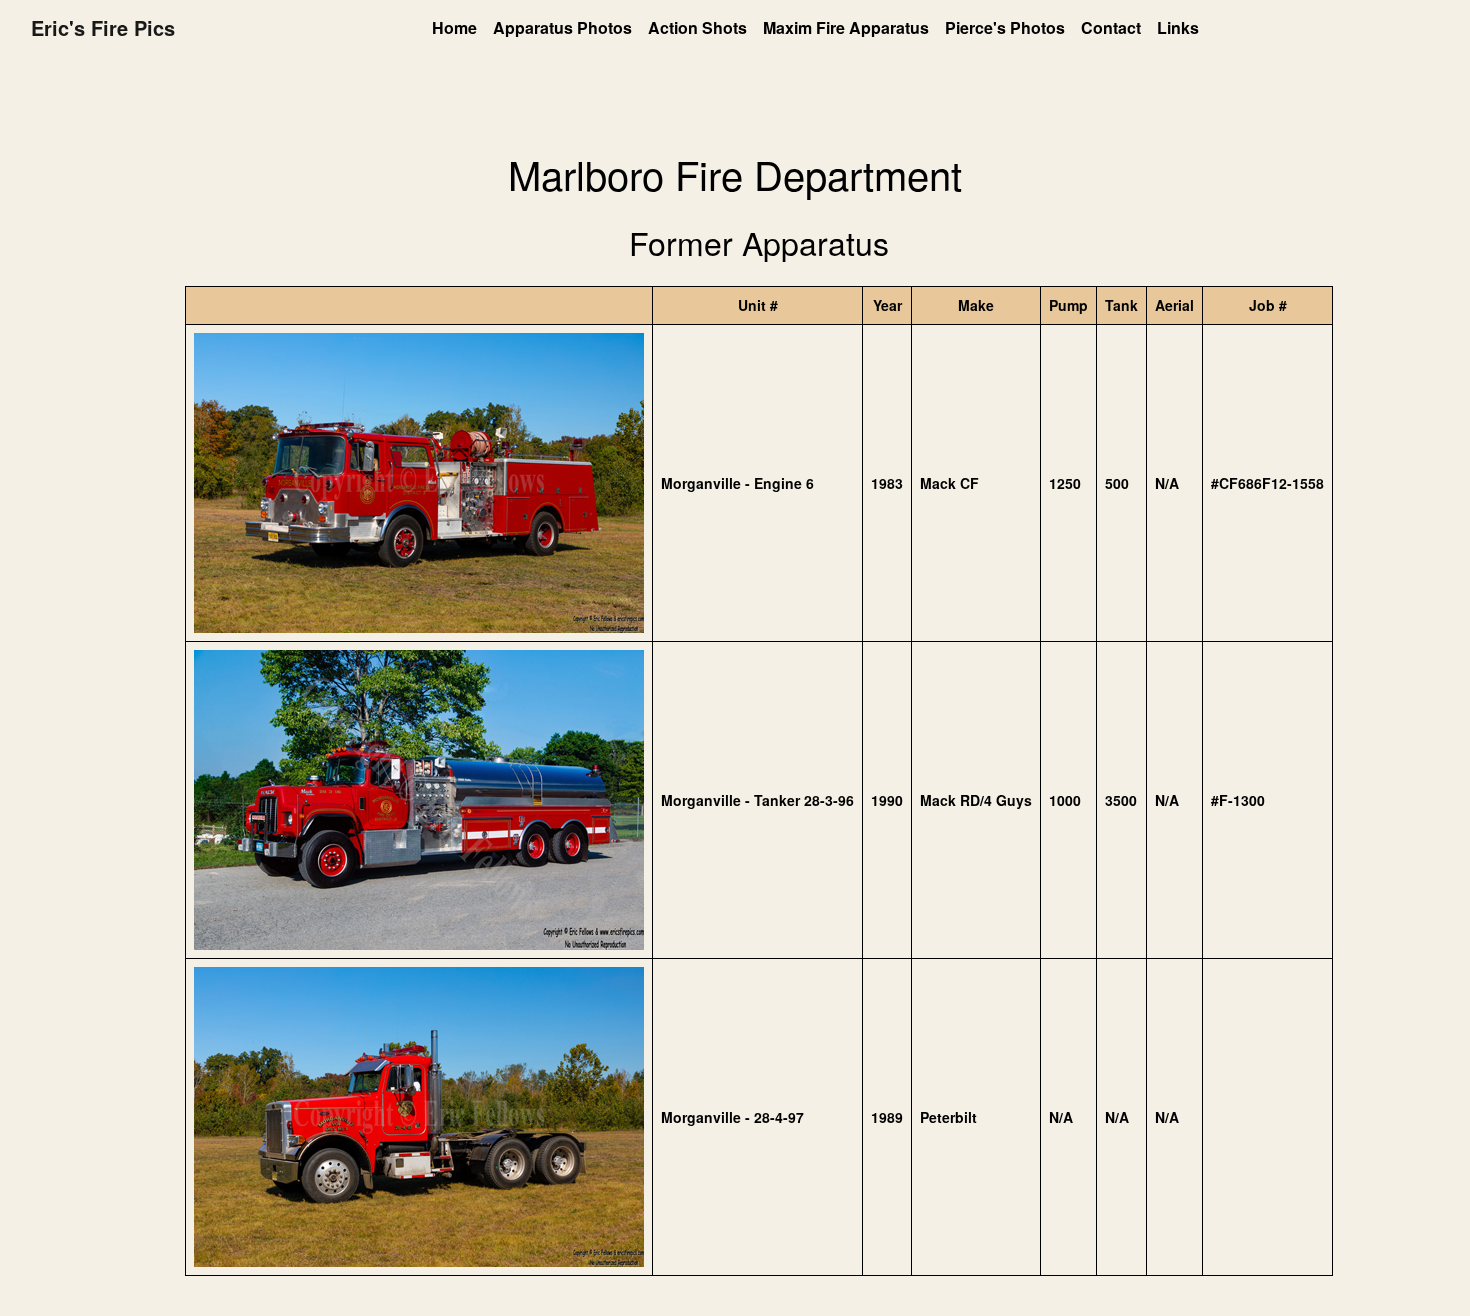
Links (1178, 27)
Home (454, 27)
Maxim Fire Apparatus (846, 27)
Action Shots (697, 27)
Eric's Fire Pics (103, 27)
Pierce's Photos (1005, 27)
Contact (1111, 27)
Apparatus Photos (562, 27)
